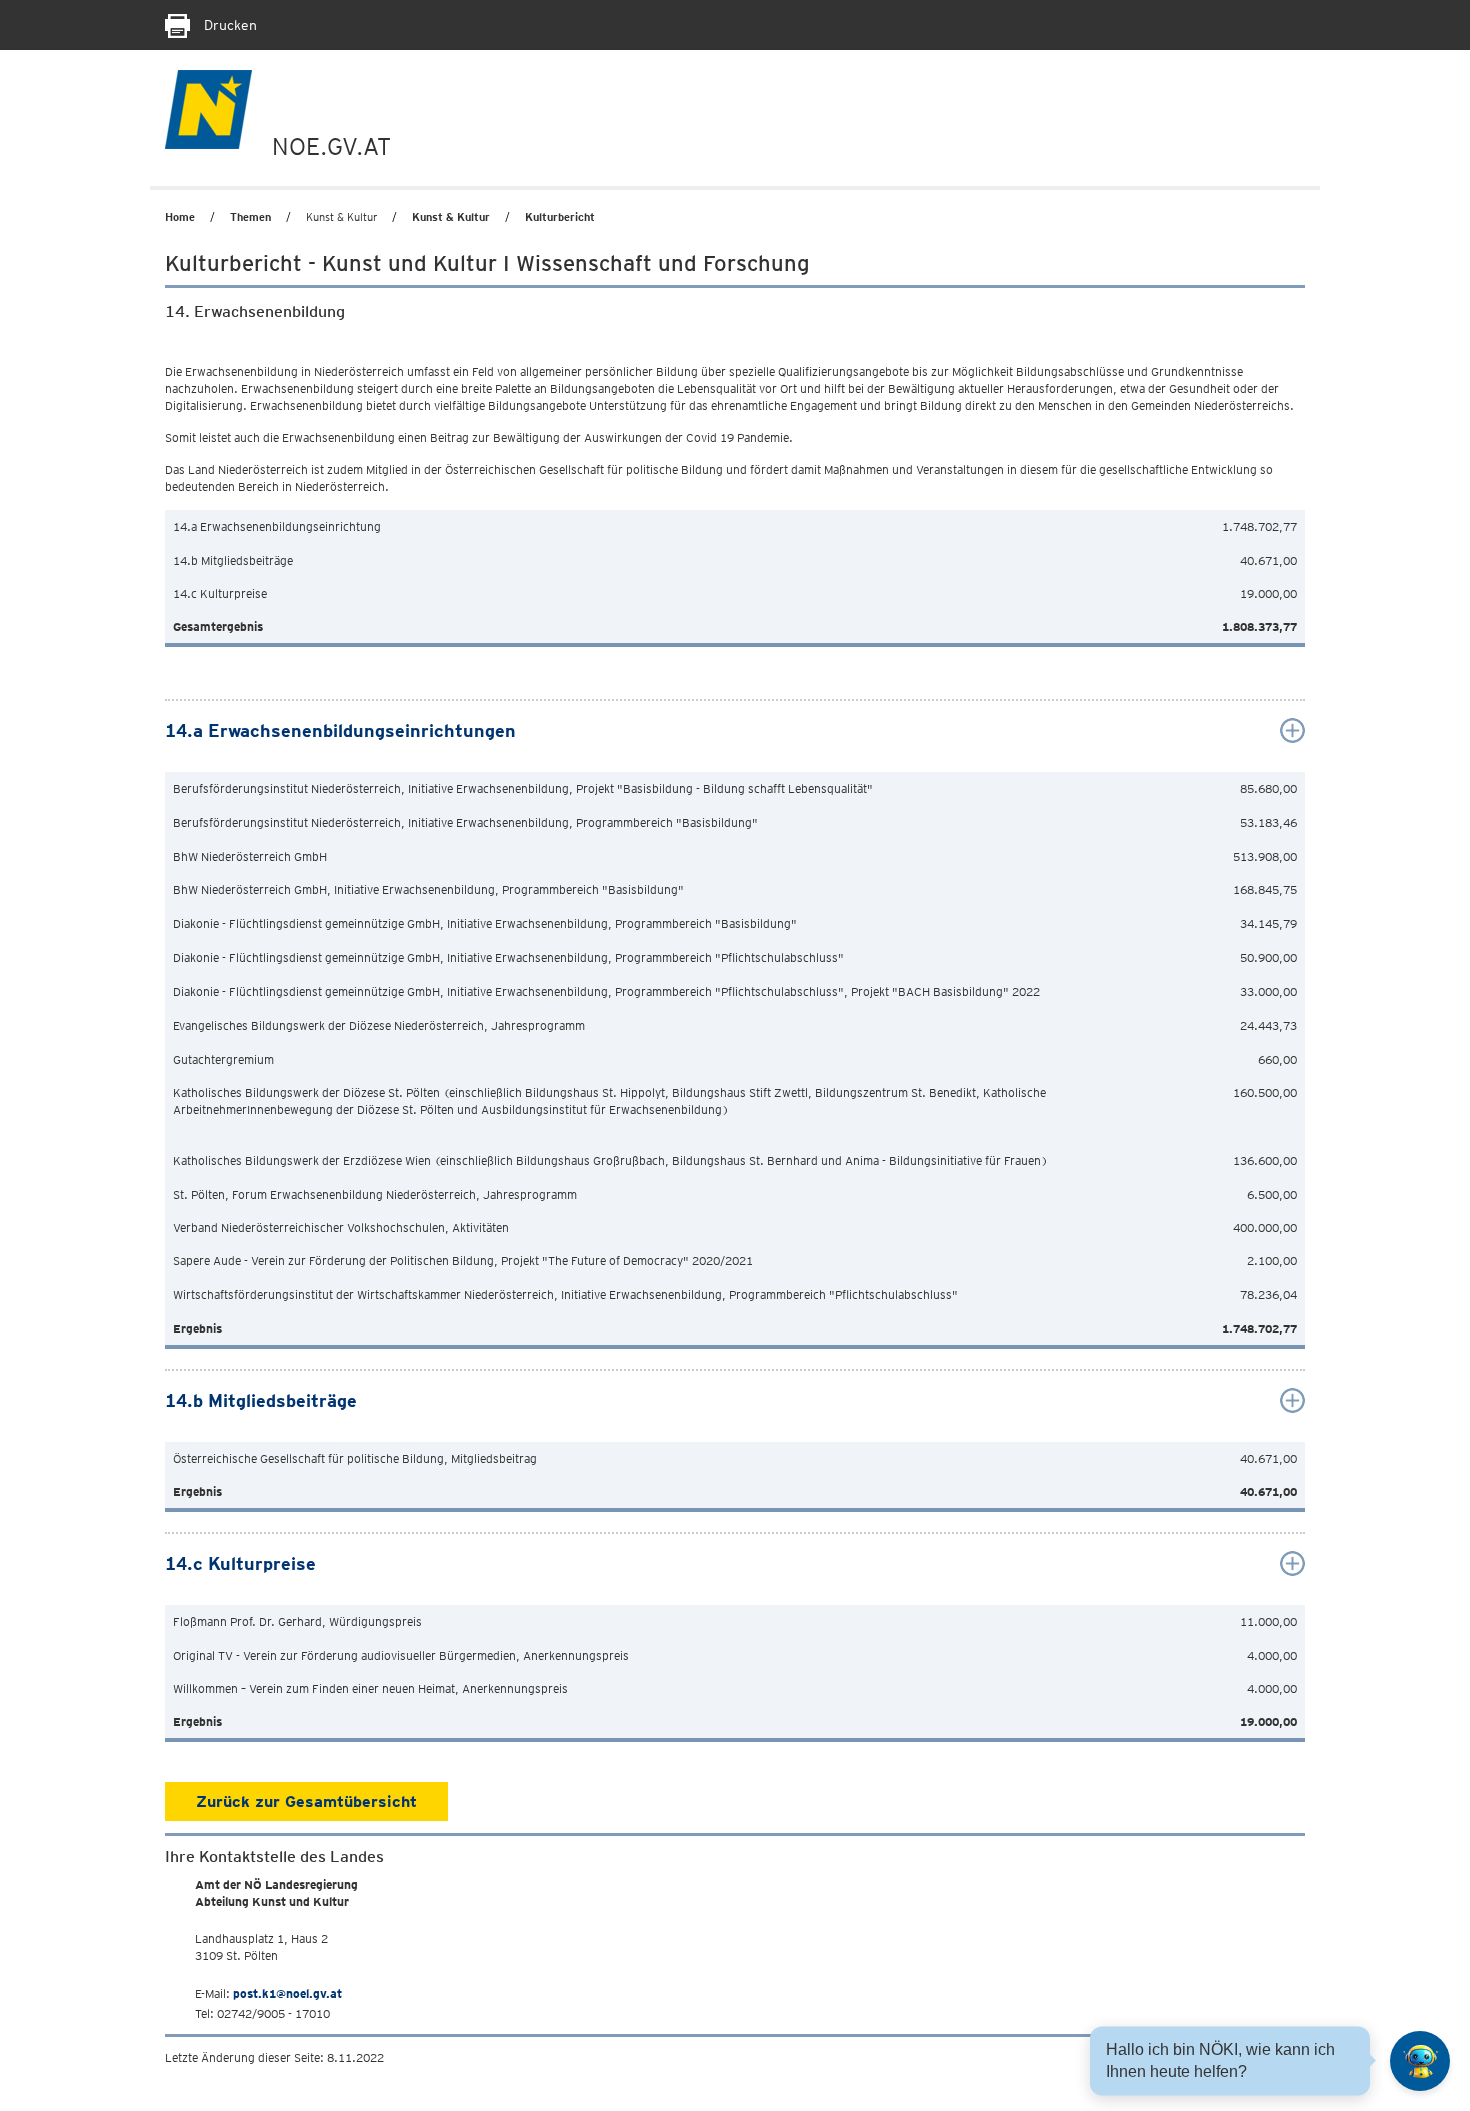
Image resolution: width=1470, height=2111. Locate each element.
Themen (250, 217)
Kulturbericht (560, 217)
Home (180, 217)
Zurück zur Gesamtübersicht (306, 1801)
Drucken (228, 25)
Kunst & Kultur (451, 217)
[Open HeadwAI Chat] (1420, 2061)
